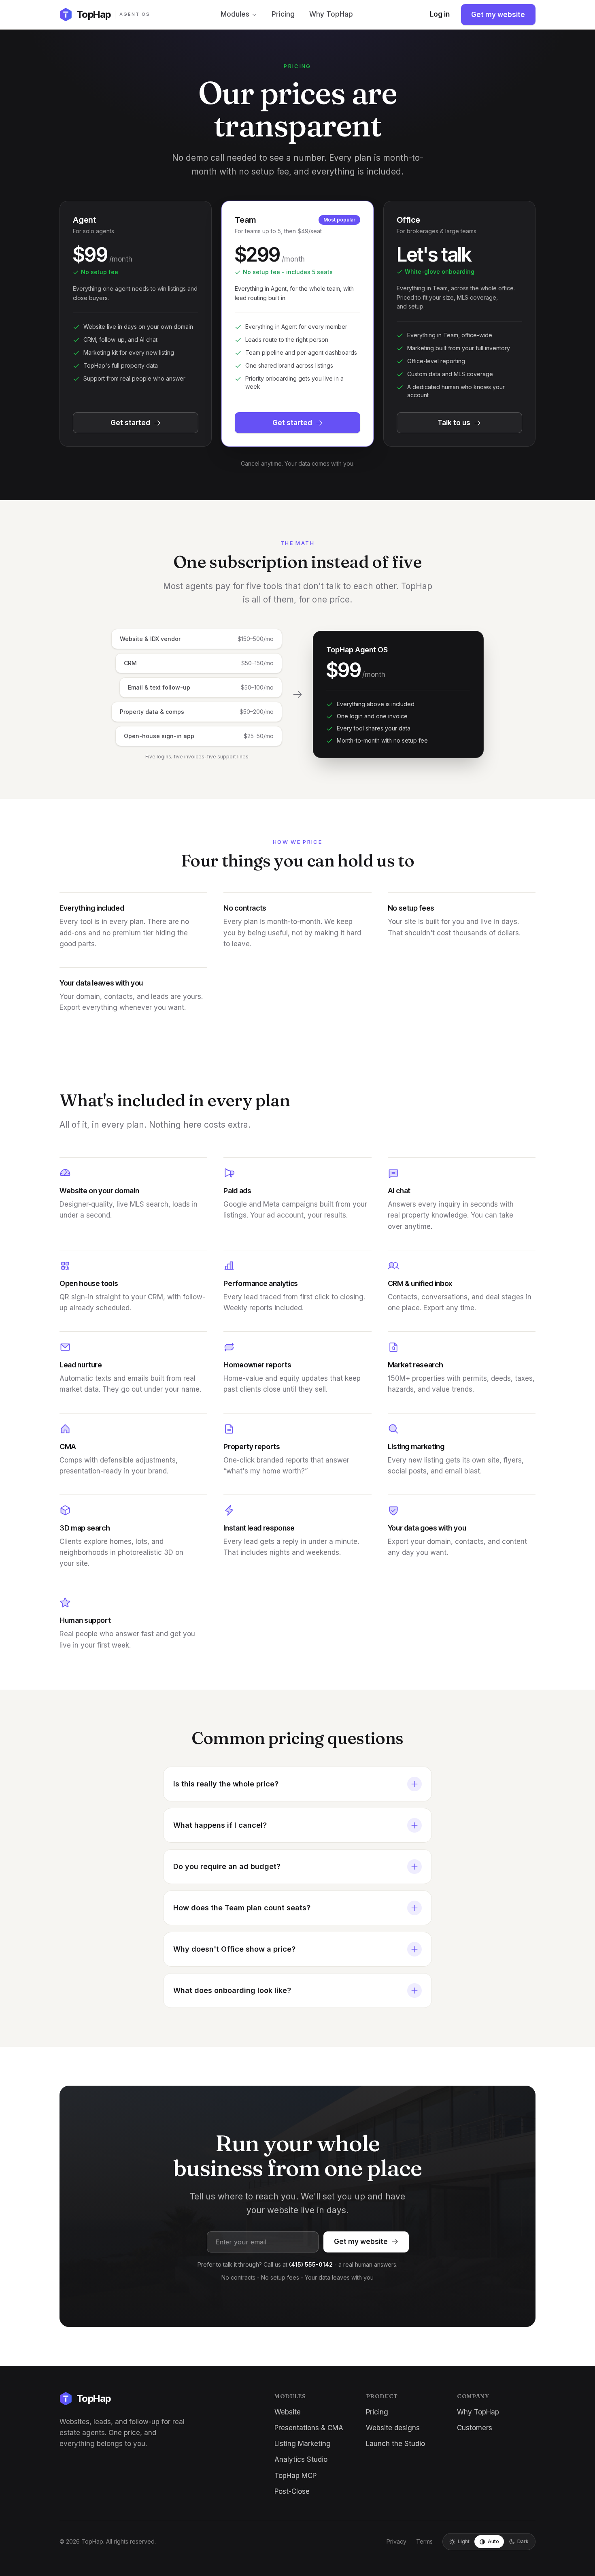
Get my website (498, 15)
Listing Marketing (303, 2444)
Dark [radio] (523, 2541)
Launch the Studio (395, 2444)
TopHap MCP (295, 2476)
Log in (440, 14)
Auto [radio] (493, 2541)
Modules (235, 14)
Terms (424, 2541)
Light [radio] (464, 2541)
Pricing (283, 14)
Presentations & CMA (309, 2428)
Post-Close (292, 2491)
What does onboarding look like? (232, 1990)
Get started (130, 423)
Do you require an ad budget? (227, 1866)
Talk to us (454, 423)
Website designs (393, 2428)
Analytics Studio (301, 2459)
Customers (475, 2428)
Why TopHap (331, 14)
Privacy (396, 2541)
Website (288, 2412)
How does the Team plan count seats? (242, 1908)
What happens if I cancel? (220, 1825)
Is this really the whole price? (226, 1784)
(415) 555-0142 (311, 2264)
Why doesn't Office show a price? (234, 1949)
